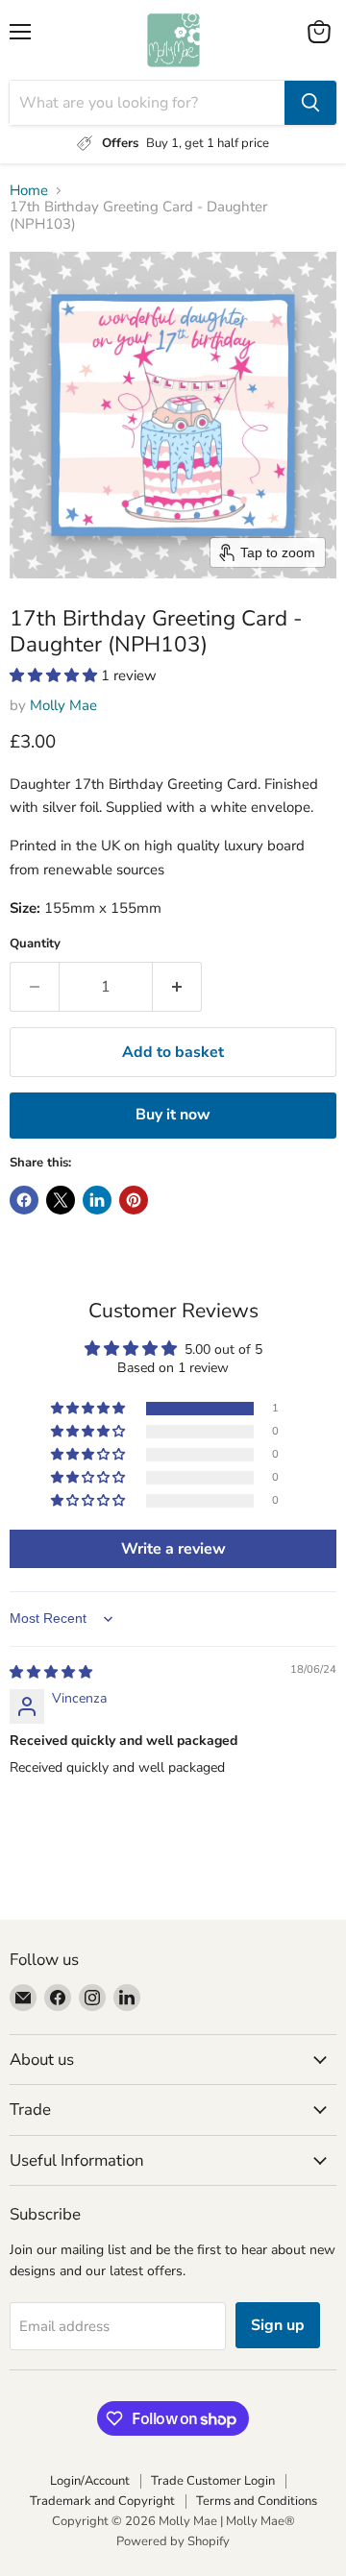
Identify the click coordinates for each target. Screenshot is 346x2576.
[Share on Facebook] (24, 1200)
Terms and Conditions (257, 2501)
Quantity (35, 944)
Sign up (278, 2325)
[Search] (310, 103)
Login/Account (90, 2481)
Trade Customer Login (213, 2481)
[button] (55, 675)
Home (29, 191)
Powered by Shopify (173, 2541)
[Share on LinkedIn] (97, 1200)
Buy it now (173, 1115)
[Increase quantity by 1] (177, 987)
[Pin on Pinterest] (134, 1200)
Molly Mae (63, 705)
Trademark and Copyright (102, 2501)
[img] (51, 1672)
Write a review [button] (173, 1549)
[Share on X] (61, 1200)
